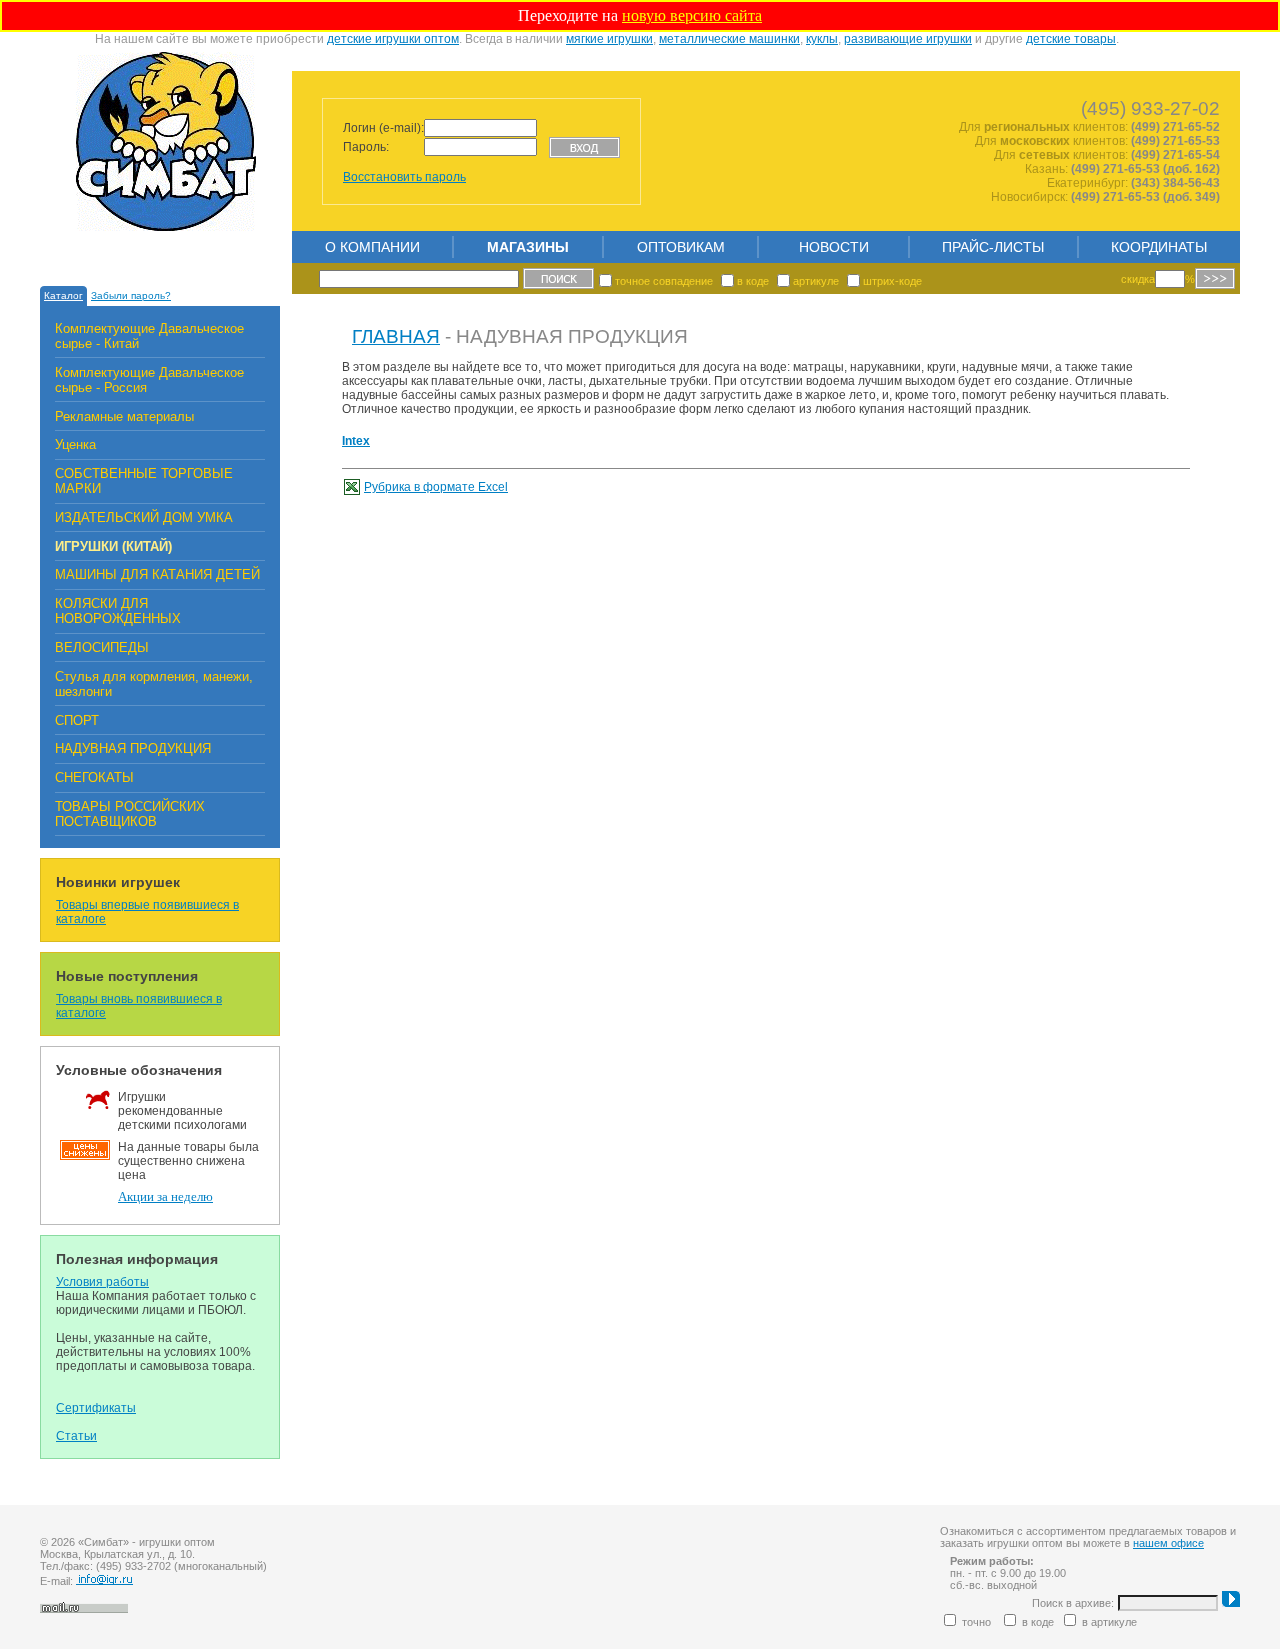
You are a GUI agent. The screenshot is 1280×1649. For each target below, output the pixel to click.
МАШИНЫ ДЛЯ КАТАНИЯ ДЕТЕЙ (157, 574)
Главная (396, 336)
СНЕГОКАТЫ (94, 777)
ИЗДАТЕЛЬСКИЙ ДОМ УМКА (144, 517)
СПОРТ (77, 720)
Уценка (75, 444)
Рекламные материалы (124, 416)
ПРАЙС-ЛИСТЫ (993, 247)
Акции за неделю (165, 1197)
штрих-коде (892, 281)
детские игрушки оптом (393, 39)
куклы (822, 39)
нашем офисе (1168, 1543)
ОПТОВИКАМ (681, 247)
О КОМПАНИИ (372, 247)
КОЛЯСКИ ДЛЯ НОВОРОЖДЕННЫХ (118, 611)
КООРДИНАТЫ (1159, 247)
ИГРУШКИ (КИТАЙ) (113, 546)
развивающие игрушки (908, 39)
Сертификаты (96, 1408)
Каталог (63, 295)
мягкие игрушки (609, 39)
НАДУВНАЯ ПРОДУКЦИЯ (133, 748)
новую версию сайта (692, 15)
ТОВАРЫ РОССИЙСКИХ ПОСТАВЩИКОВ (130, 814)
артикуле (816, 281)
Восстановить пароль (404, 177)
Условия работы (102, 1282)
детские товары (1071, 39)
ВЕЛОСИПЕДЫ (102, 647)
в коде (753, 281)
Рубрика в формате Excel (436, 487)
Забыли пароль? (131, 295)
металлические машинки (729, 39)
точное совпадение (664, 281)
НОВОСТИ (834, 247)
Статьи (76, 1436)
